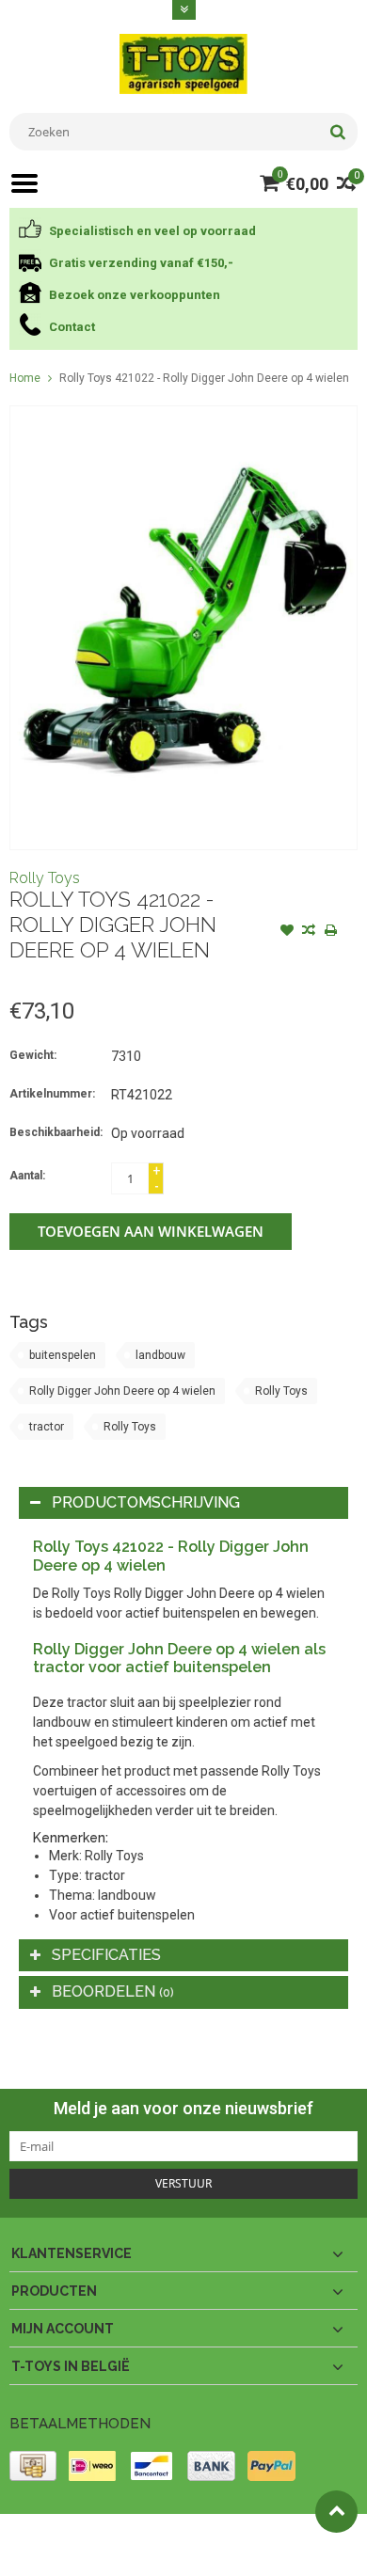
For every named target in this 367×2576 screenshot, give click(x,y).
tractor (47, 1427)
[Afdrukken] (330, 932)
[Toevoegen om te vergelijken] (309, 932)
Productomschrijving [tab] (146, 1502)
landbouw (160, 1355)
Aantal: (27, 1176)
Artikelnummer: (52, 1094)
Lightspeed (38, 2553)
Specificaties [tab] (106, 1955)
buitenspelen (63, 1355)
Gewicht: (33, 1055)
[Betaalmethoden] (33, 2466)
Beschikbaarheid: (56, 1132)
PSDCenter (255, 2536)
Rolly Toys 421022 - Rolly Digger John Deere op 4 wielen (204, 378)
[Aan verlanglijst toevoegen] (287, 932)
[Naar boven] (336, 2512)
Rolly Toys (45, 878)
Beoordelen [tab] (113, 1991)
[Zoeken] (337, 132)
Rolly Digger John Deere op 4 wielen (122, 1391)
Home (25, 378)
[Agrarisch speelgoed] (183, 63)
